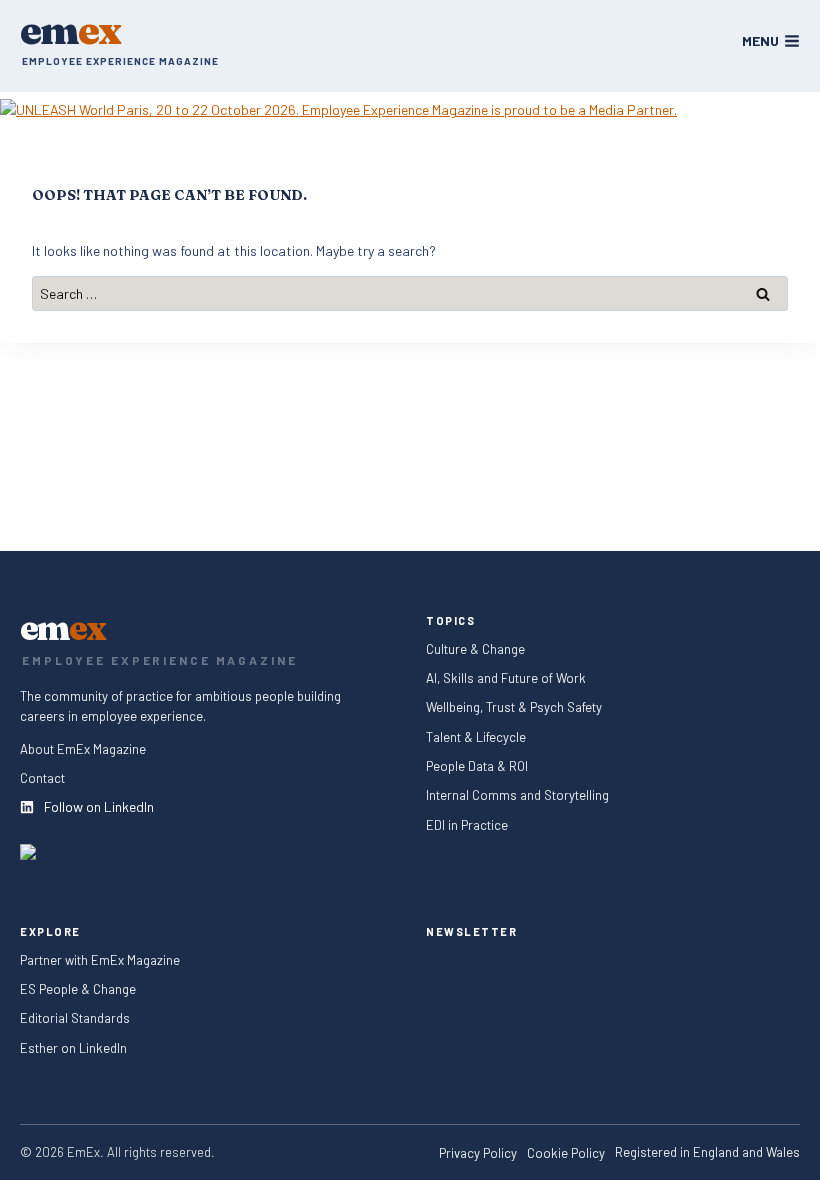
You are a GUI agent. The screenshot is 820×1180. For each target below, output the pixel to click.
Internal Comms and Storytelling (517, 795)
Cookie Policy (566, 1153)
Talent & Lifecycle (477, 736)
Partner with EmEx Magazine (100, 959)
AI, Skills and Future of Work (506, 678)
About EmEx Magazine (83, 749)
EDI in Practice (467, 824)
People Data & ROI (477, 766)
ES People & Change (78, 989)
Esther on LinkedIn (73, 1047)
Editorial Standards (75, 1018)
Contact (42, 778)
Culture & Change (475, 649)
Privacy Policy (478, 1153)
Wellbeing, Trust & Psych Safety (514, 707)
